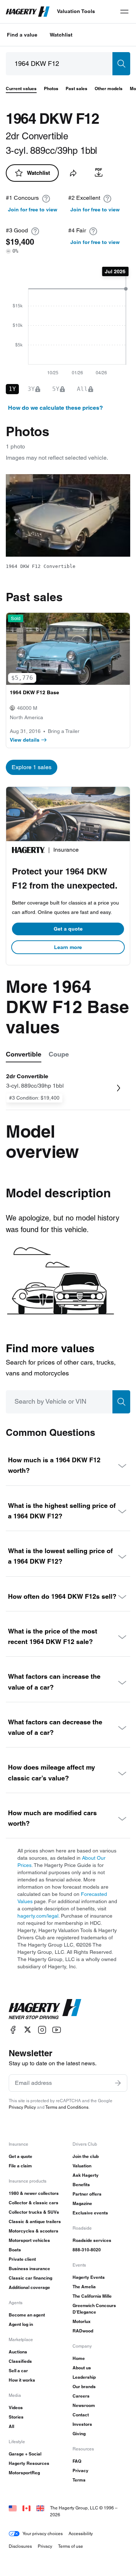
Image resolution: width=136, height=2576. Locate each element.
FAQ (77, 2461)
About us (82, 2368)
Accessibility (81, 2533)
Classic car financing (30, 2278)
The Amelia (84, 2287)
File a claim (20, 2166)
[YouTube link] (57, 2030)
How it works (22, 2380)
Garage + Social (25, 2454)
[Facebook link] (13, 2030)
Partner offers (87, 2194)
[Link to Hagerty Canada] (26, 2508)
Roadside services (92, 2240)
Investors (82, 2424)
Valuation (82, 2166)
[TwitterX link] (28, 2030)
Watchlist (61, 35)
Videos (16, 2408)
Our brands (84, 2387)
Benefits (81, 2185)
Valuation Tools (76, 11)
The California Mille (92, 2296)
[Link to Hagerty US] (13, 2508)
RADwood (83, 2331)
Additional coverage (29, 2287)
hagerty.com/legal (38, 1916)
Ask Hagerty (86, 2175)
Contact (81, 2415)
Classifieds (20, 2361)
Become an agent (27, 2315)
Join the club (86, 2156)
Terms (79, 2480)
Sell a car (18, 2371)
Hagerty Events (89, 2277)
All (11, 2426)
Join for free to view (33, 210)
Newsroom (84, 2405)
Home (79, 2358)
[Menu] (124, 12)
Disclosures (20, 2546)
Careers (81, 2396)
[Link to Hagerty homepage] (45, 2009)
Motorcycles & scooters (34, 2231)
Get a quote (68, 929)
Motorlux (82, 2321)
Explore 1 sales (32, 767)
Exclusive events (90, 2213)
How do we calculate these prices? (55, 408)
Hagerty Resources (29, 2463)
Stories (16, 2417)
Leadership (84, 2377)
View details (25, 740)
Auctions (18, 2352)
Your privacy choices (43, 2533)
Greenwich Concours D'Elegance (94, 2309)
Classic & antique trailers (35, 2221)
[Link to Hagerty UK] (40, 2508)
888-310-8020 (87, 2250)
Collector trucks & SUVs (34, 2212)
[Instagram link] (42, 2030)
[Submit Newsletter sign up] (118, 2083)
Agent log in (21, 2324)
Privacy (81, 2470)
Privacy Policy (22, 2107)
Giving (79, 2434)
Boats (15, 2250)
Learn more (68, 947)
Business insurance (29, 2269)
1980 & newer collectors (34, 2193)
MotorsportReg (24, 2473)
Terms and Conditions (67, 2107)
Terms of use (71, 2546)
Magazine (82, 2203)
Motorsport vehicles (29, 2240)
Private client (22, 2259)
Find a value (22, 35)
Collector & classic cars (34, 2203)
